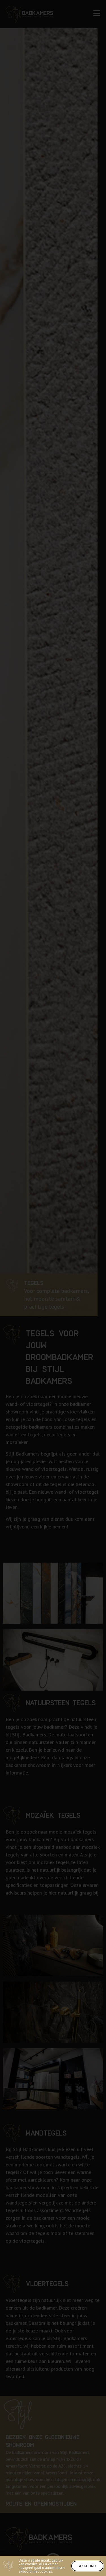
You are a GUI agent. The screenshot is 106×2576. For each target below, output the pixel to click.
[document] (53, 1288)
